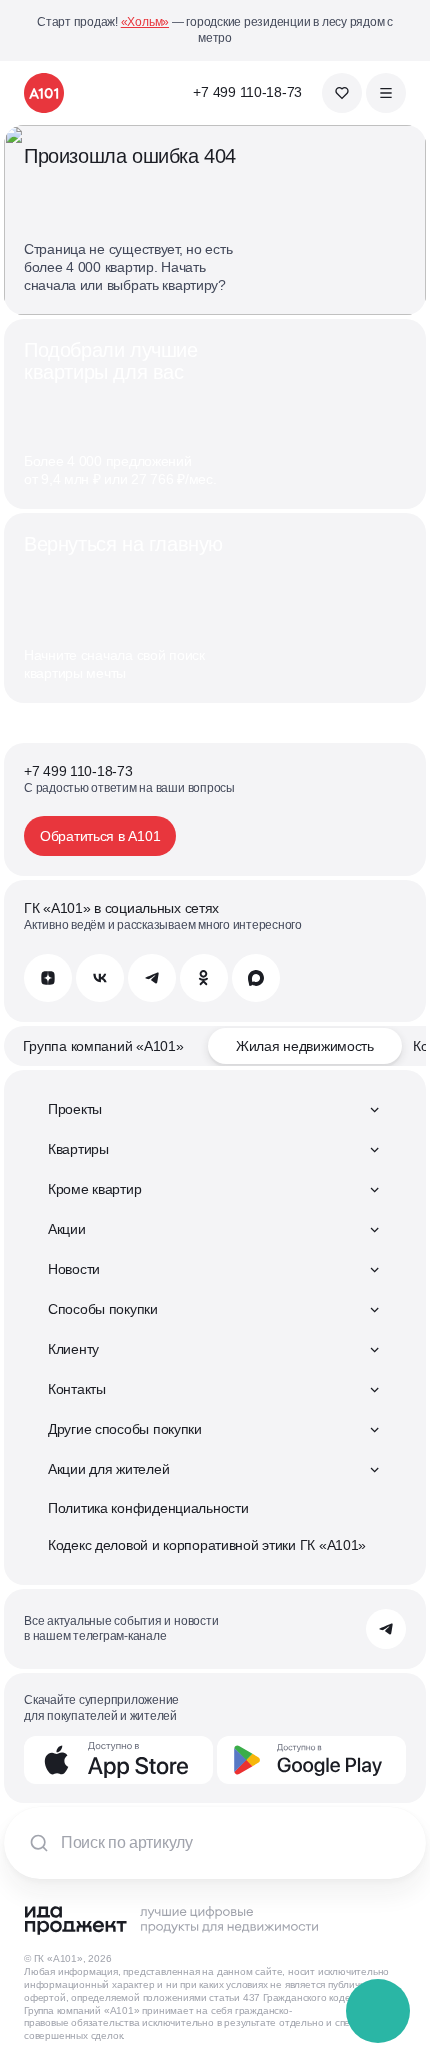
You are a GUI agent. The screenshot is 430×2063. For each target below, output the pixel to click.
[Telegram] (152, 978)
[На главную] (44, 93)
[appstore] (118, 1760)
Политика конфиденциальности (148, 1508)
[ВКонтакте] (100, 978)
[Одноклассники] (204, 978)
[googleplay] (311, 1760)
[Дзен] (48, 978)
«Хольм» (145, 22)
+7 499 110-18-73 (247, 92)
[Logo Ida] (171, 1920)
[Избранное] (342, 93)
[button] (379, 2012)
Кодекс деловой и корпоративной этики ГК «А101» (207, 1545)
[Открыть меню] (386, 93)
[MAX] (256, 978)
